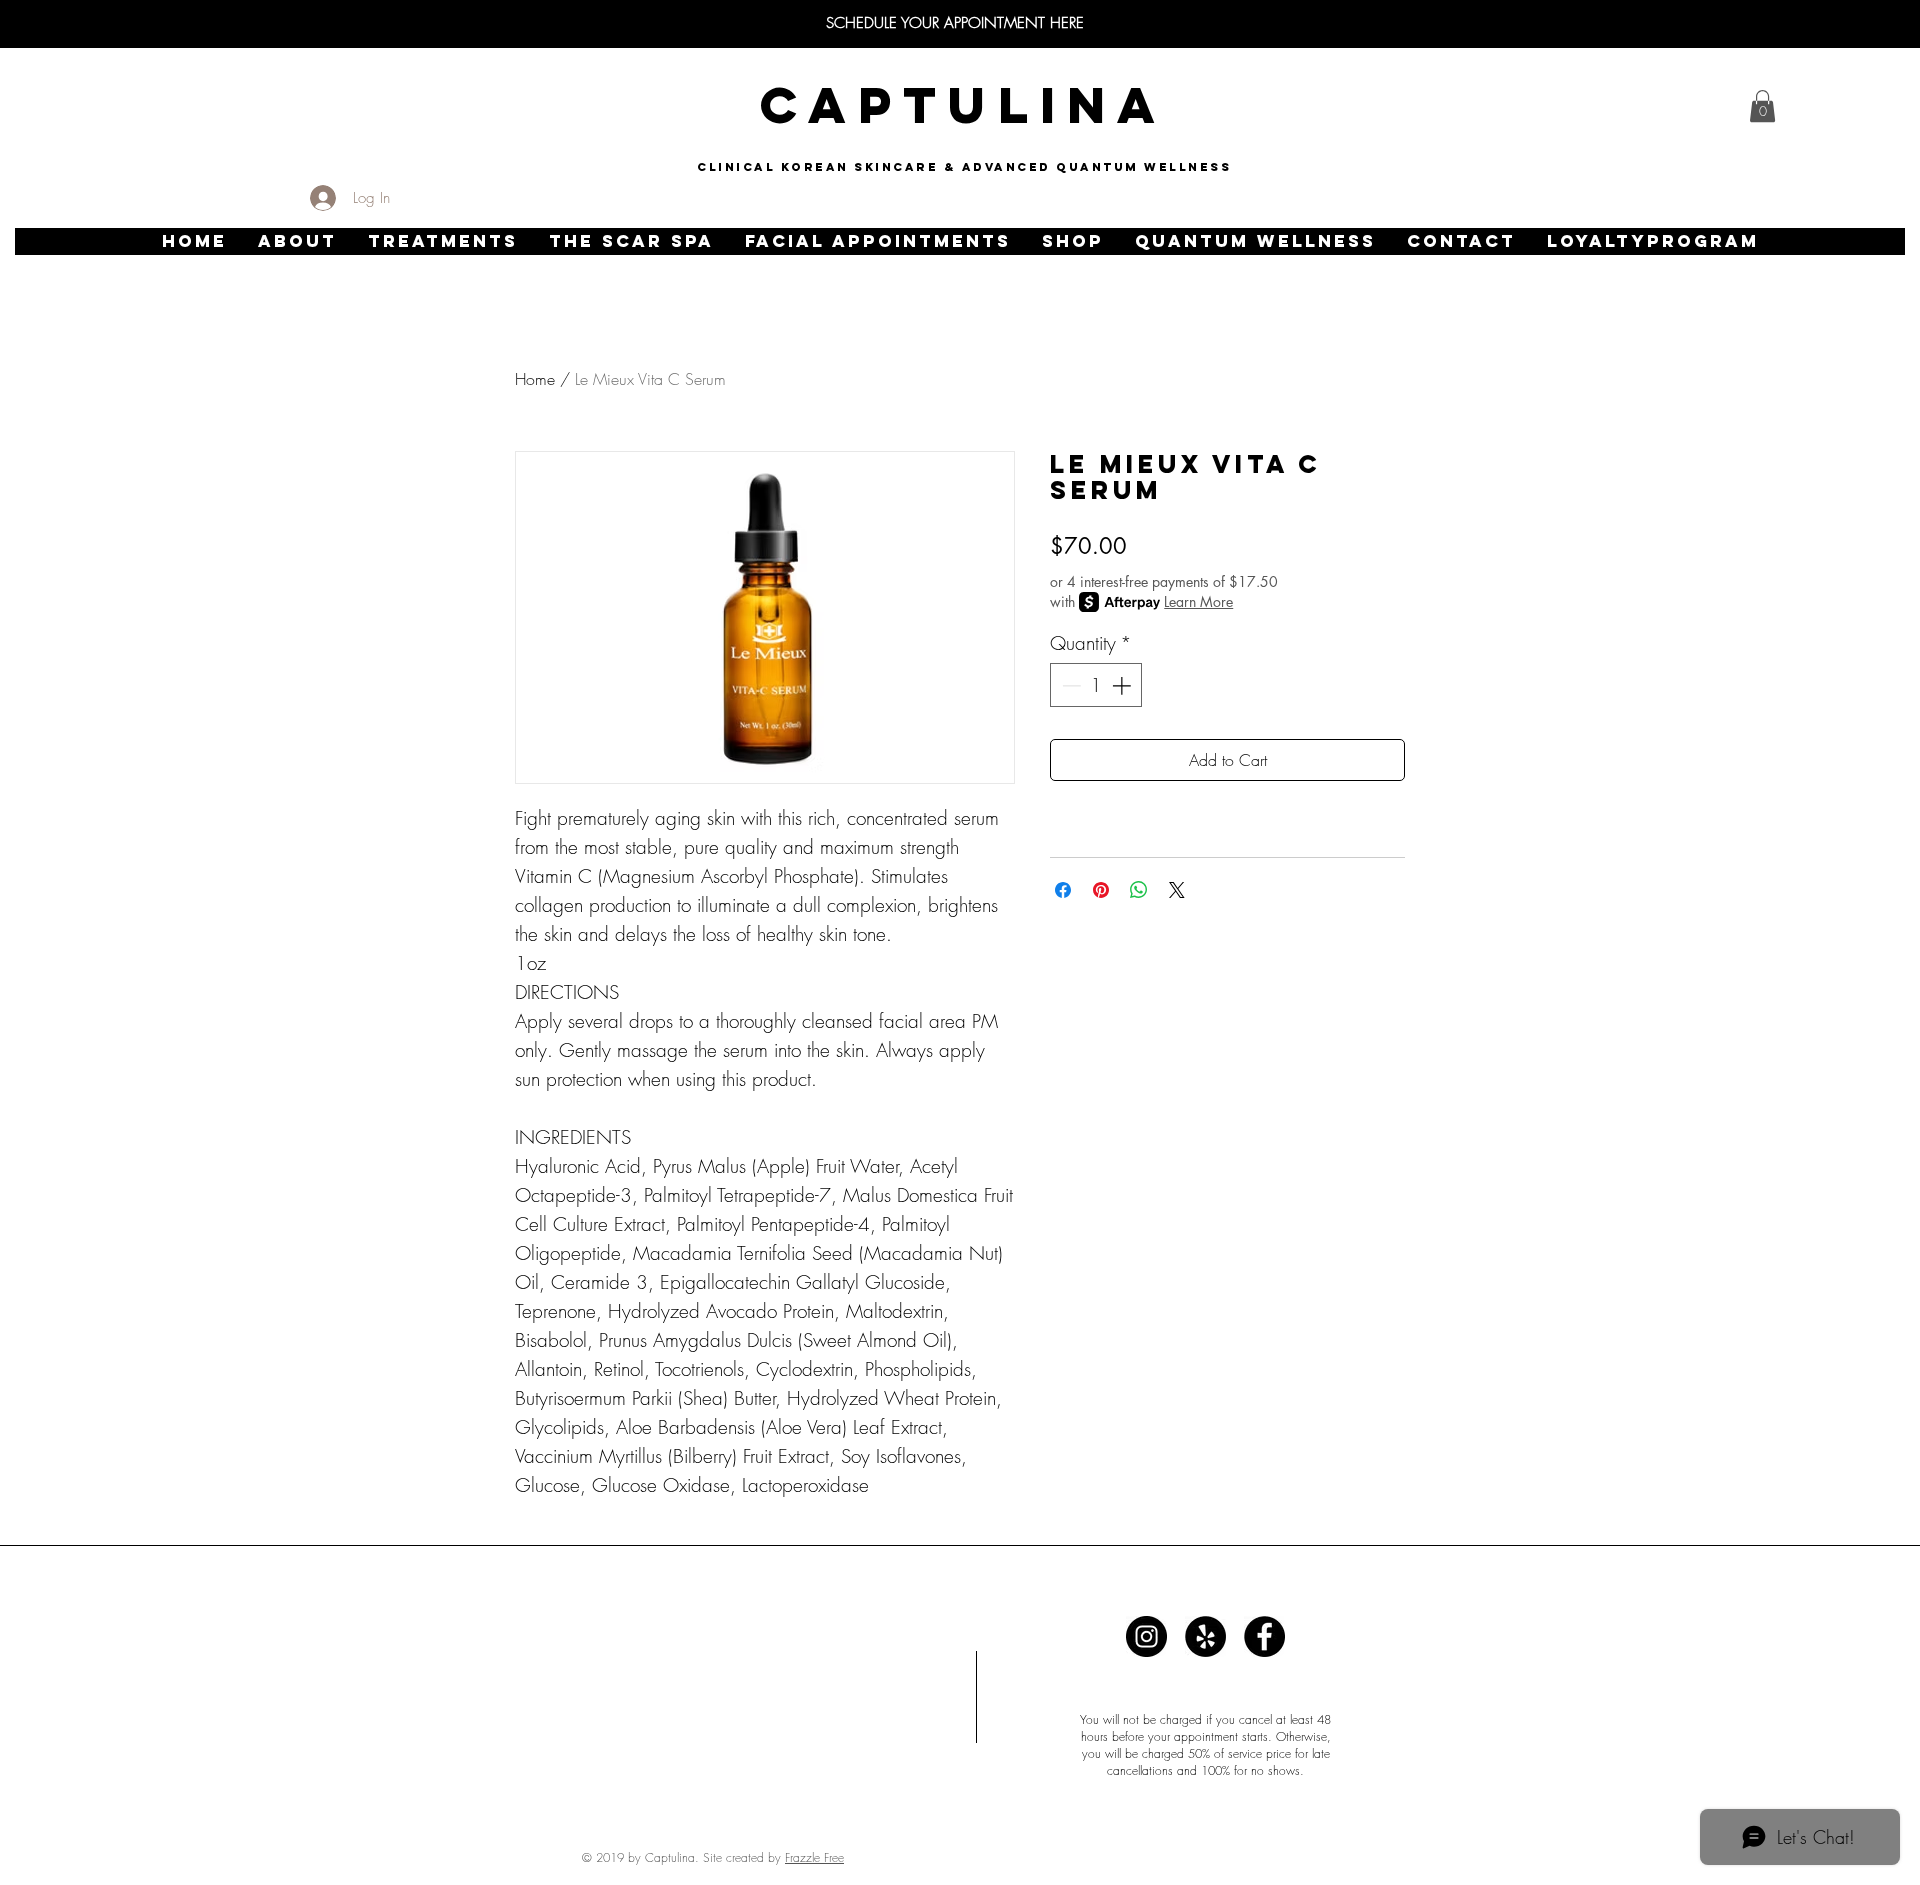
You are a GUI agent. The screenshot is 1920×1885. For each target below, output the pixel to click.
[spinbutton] (1096, 685)
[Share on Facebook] (1063, 890)
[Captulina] (1146, 1636)
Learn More (1198, 601)
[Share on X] (1177, 890)
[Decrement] (1069, 685)
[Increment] (1123, 685)
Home (535, 379)
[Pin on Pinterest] (1101, 890)
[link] (1762, 106)
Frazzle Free (814, 1857)
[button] (297, 241)
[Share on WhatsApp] (1139, 890)
